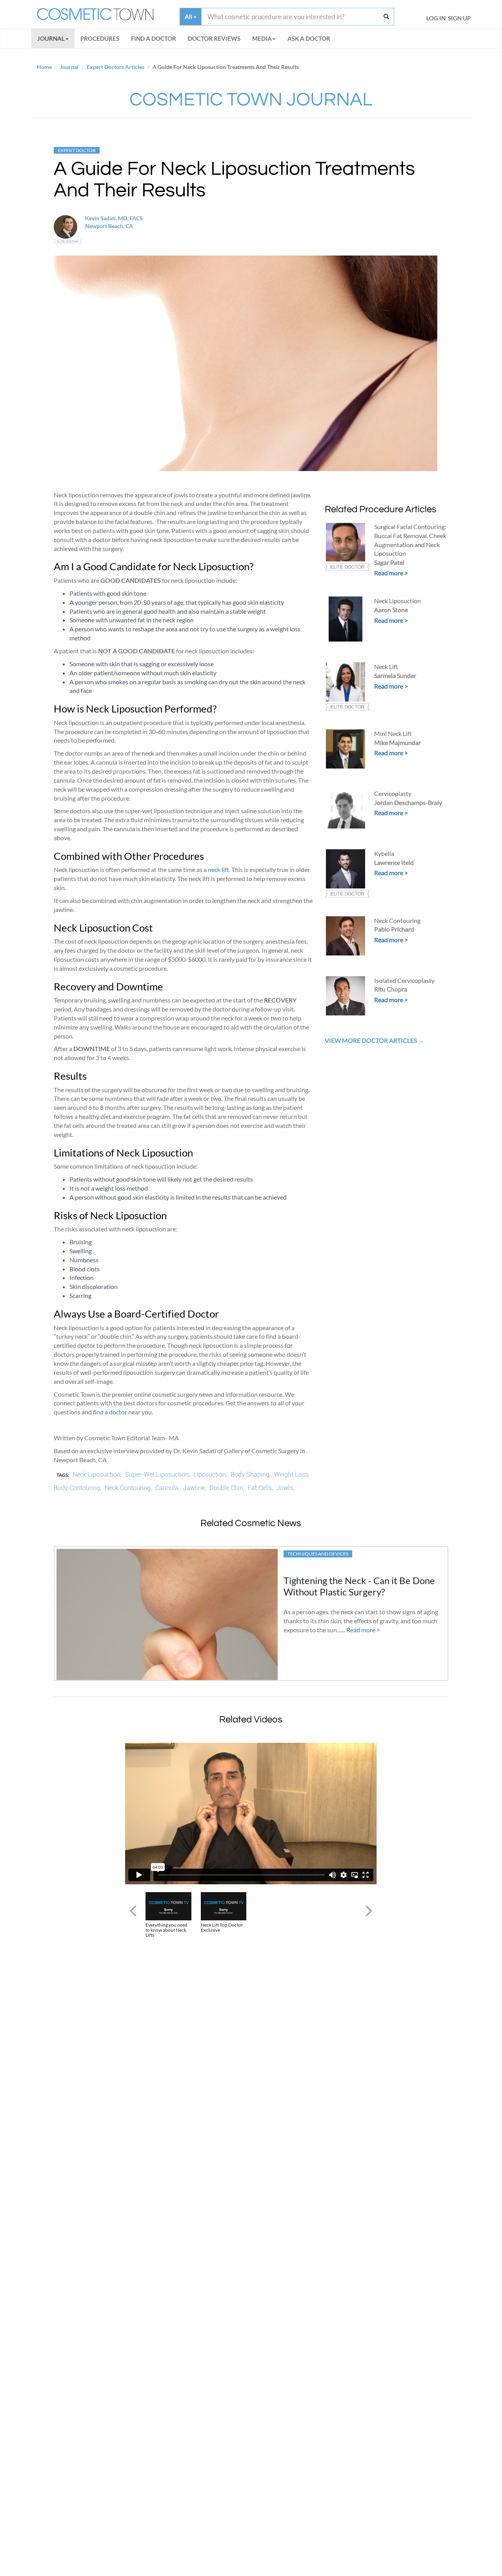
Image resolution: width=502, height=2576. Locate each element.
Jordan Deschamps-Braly (408, 802)
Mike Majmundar (397, 742)
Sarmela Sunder (395, 675)
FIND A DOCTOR (154, 38)
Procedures (100, 38)
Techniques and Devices (318, 1554)
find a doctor (110, 1412)
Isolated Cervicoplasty (404, 980)
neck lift (218, 869)
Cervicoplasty (393, 793)
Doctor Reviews (214, 38)
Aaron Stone (391, 610)
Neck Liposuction (397, 601)
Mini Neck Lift (393, 733)
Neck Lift (386, 666)
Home (44, 67)
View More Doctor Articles (371, 1040)
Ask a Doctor (309, 38)
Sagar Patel (389, 562)
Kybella (384, 853)
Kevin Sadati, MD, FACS (114, 218)
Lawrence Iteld (394, 862)
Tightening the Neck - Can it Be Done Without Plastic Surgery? (359, 1586)
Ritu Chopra (391, 989)
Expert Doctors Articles (115, 67)
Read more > (391, 573)
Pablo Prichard (394, 929)
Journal (51, 38)
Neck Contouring (397, 920)
